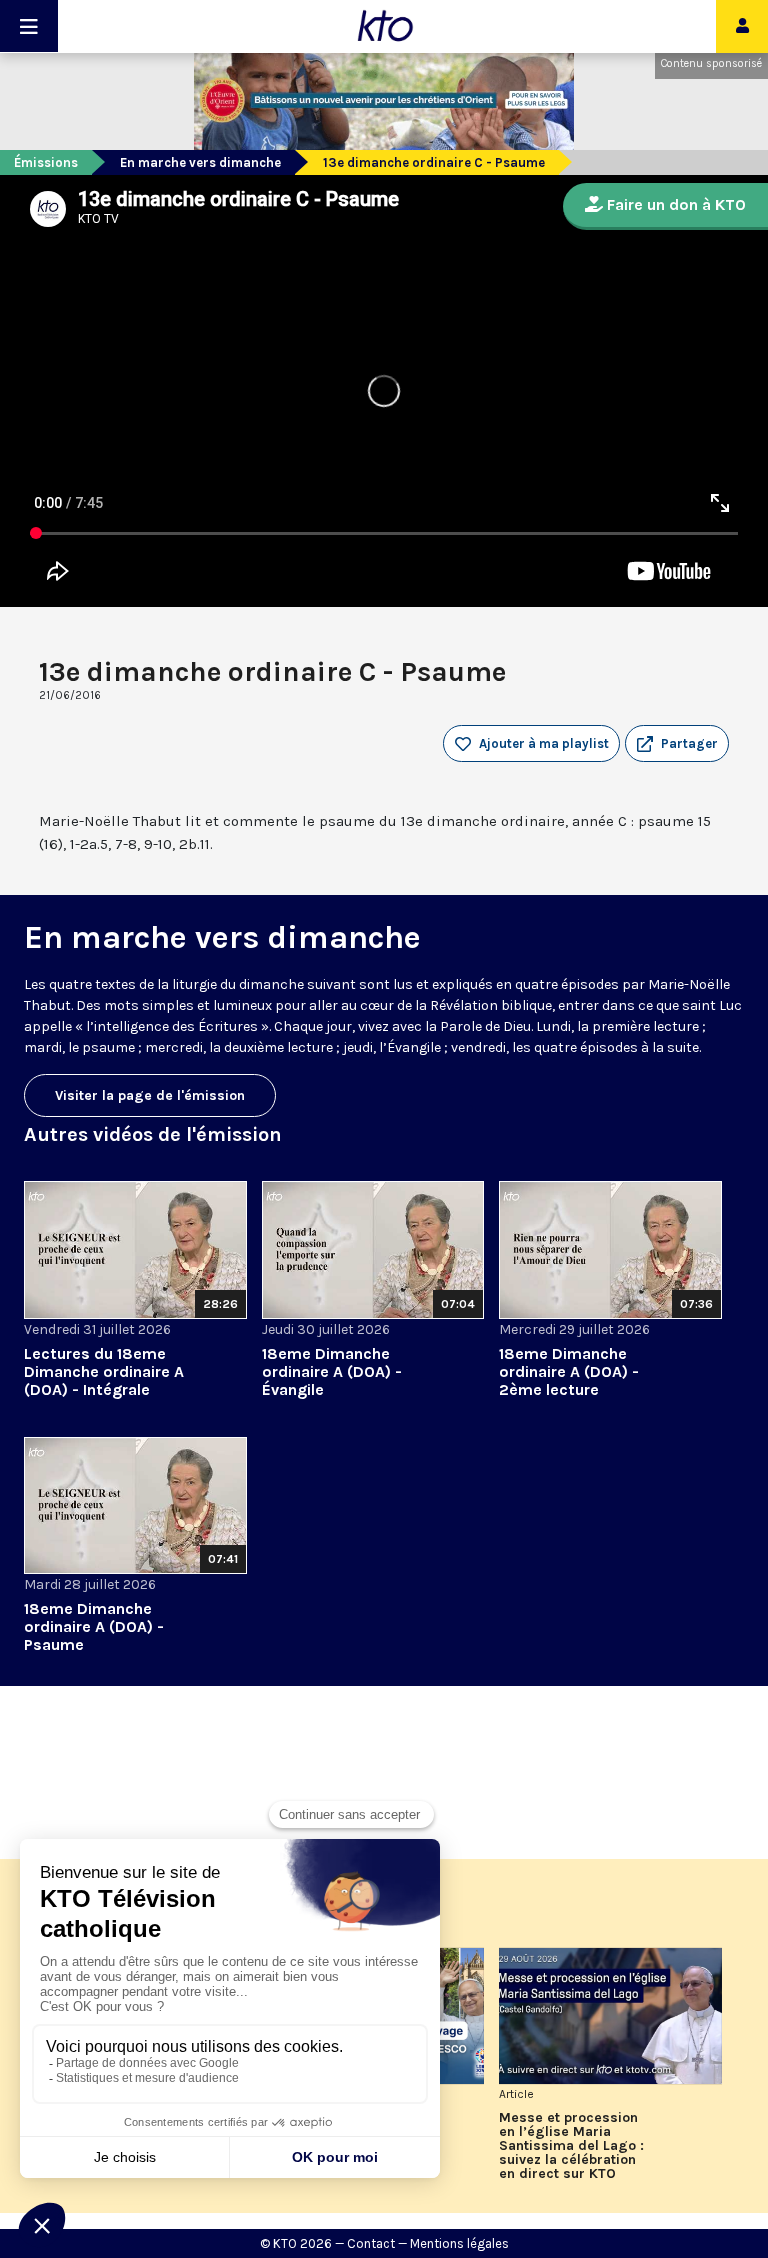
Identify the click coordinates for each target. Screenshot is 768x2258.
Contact (371, 2243)
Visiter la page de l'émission (150, 1095)
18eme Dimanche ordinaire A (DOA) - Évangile (332, 1371)
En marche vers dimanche (200, 162)
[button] (677, 744)
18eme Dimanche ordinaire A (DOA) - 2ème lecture (569, 1371)
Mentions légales (459, 2243)
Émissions (46, 162)
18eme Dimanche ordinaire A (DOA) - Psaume (94, 1626)
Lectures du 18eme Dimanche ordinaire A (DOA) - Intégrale (104, 1371)
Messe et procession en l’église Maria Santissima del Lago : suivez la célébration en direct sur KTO (571, 2146)
